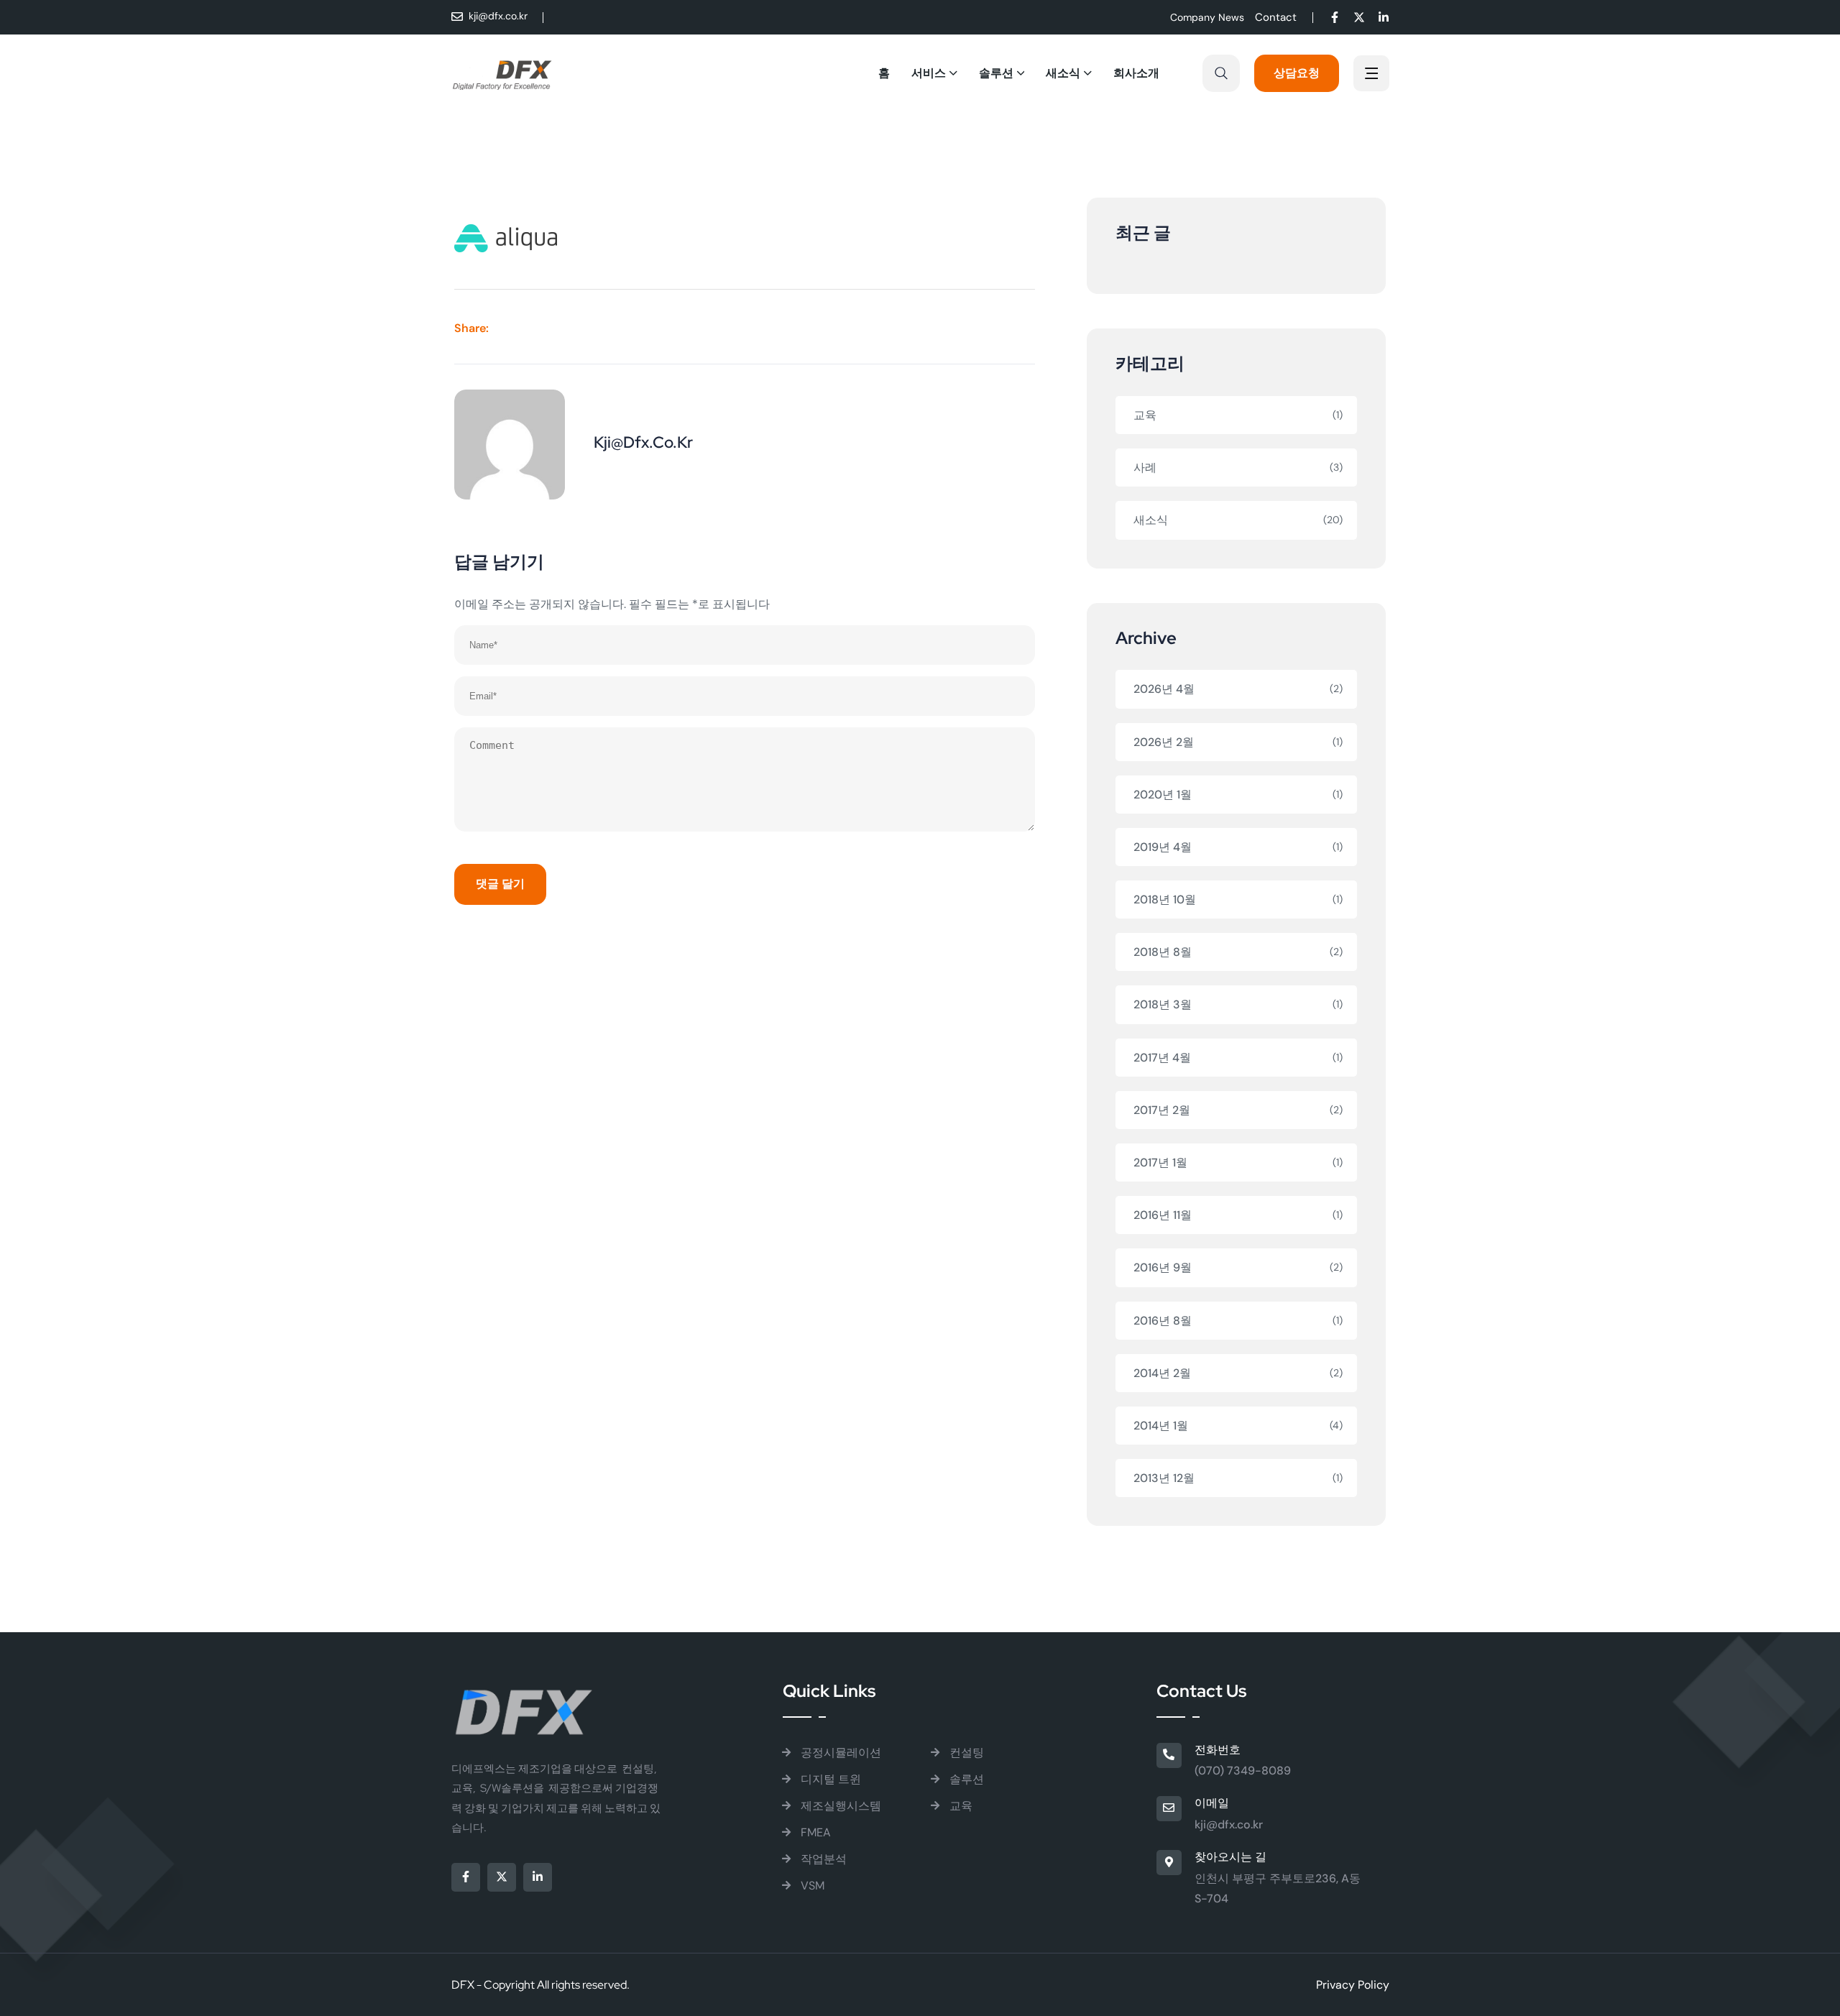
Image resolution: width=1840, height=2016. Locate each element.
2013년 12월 (1164, 1478)
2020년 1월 (1163, 795)
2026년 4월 (1164, 689)
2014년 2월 (1162, 1373)
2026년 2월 (1164, 742)
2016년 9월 (1163, 1267)
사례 (1145, 468)
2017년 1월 (1160, 1163)
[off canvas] (1371, 75)
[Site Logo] (502, 73)
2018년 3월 (1163, 1004)
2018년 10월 (1165, 899)
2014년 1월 (1161, 1426)
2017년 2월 (1162, 1110)
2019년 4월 (1163, 847)
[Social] (1335, 19)
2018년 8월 (1163, 952)
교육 (1145, 415)
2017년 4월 (1162, 1058)
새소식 (1151, 520)
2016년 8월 (1163, 1321)
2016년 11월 (1163, 1215)
